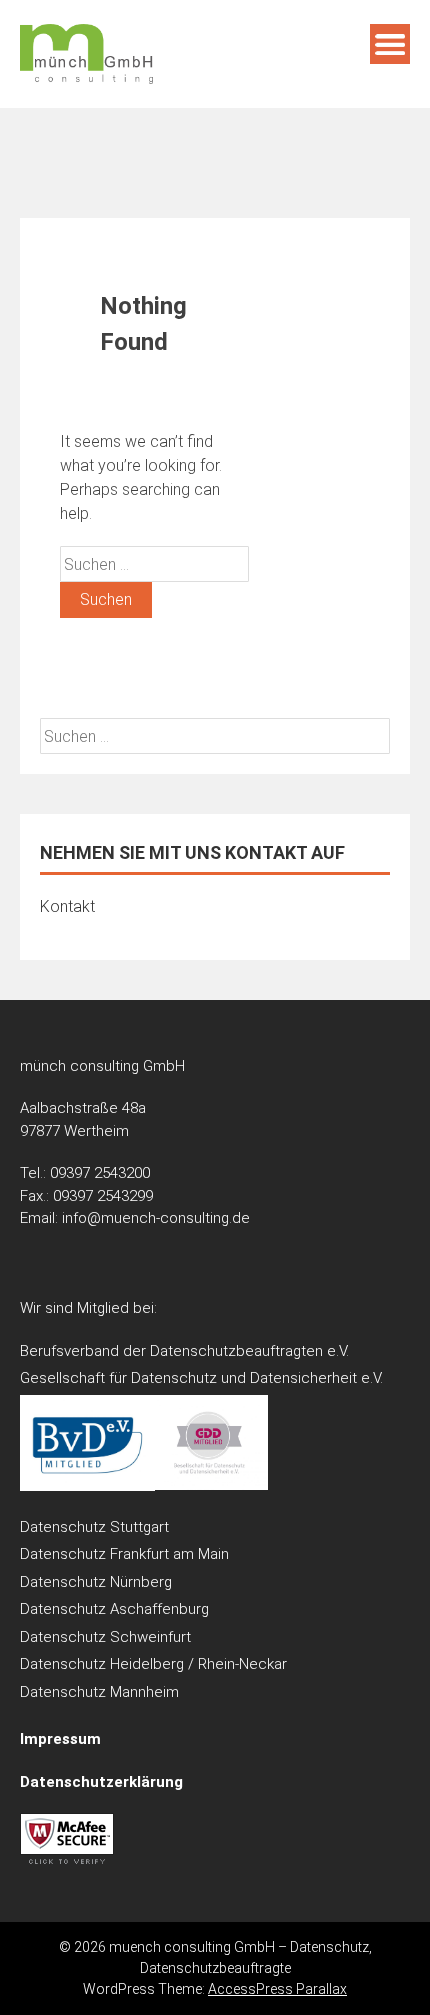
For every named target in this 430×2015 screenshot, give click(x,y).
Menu (390, 44)
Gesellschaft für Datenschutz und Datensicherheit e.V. (201, 1378)
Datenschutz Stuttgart (94, 1527)
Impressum (60, 1739)
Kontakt (67, 906)
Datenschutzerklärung (101, 1782)
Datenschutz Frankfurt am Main (124, 1554)
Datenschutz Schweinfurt (105, 1637)
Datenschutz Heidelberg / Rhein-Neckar (153, 1664)
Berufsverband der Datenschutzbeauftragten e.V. (184, 1351)
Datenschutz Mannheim (99, 1692)
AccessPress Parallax (277, 1989)
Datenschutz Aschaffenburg (114, 1609)
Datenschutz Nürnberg (96, 1582)
